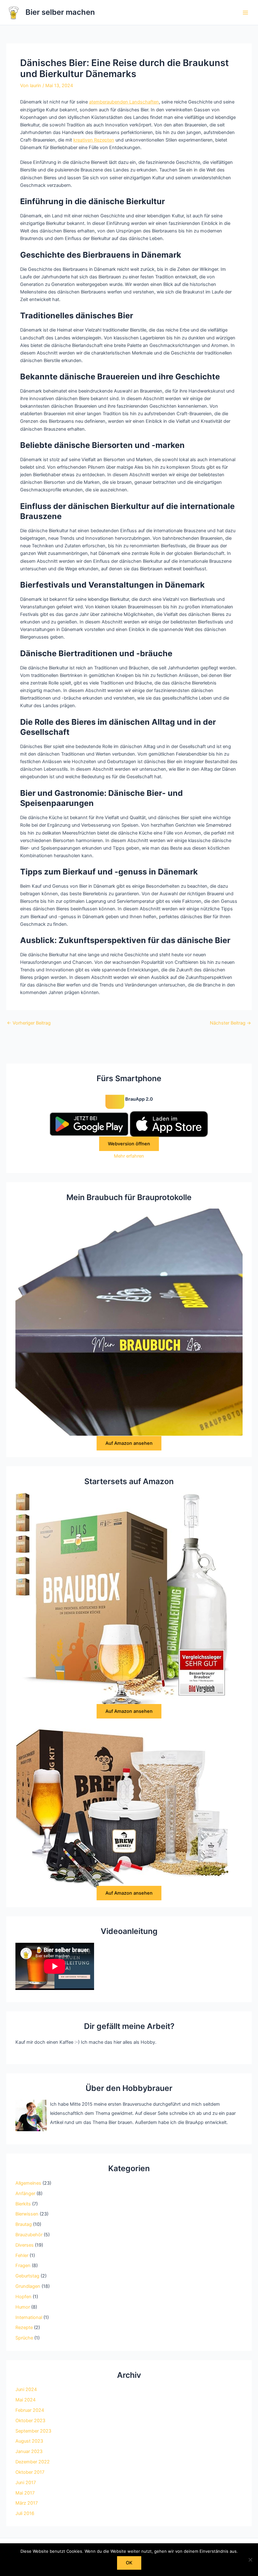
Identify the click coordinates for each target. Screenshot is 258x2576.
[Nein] (250, 2560)
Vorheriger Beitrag (29, 1023)
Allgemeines (28, 2183)
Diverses (25, 2245)
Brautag (24, 2224)
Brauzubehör (29, 2235)
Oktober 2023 (30, 2421)
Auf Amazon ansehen (129, 1443)
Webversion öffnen (129, 1144)
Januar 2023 (29, 2451)
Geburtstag (27, 2276)
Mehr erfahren (129, 1156)
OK (129, 2563)
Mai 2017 (25, 2493)
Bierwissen (27, 2214)
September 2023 (33, 2431)
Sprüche (24, 2338)
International (29, 2317)
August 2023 (29, 2441)
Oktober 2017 (30, 2472)
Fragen (23, 2266)
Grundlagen (28, 2286)
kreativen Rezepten (94, 140)
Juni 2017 (26, 2483)
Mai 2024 (25, 2400)
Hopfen (23, 2297)
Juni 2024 (26, 2389)
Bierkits (23, 2204)
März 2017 (27, 2503)
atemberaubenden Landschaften (124, 102)
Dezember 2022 (33, 2462)
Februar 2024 (30, 2410)
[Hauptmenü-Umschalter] (245, 12)
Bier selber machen (60, 12)
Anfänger (25, 2193)
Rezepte (24, 2327)
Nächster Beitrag (230, 1023)
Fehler (22, 2255)
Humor (23, 2307)
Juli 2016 (25, 2513)
